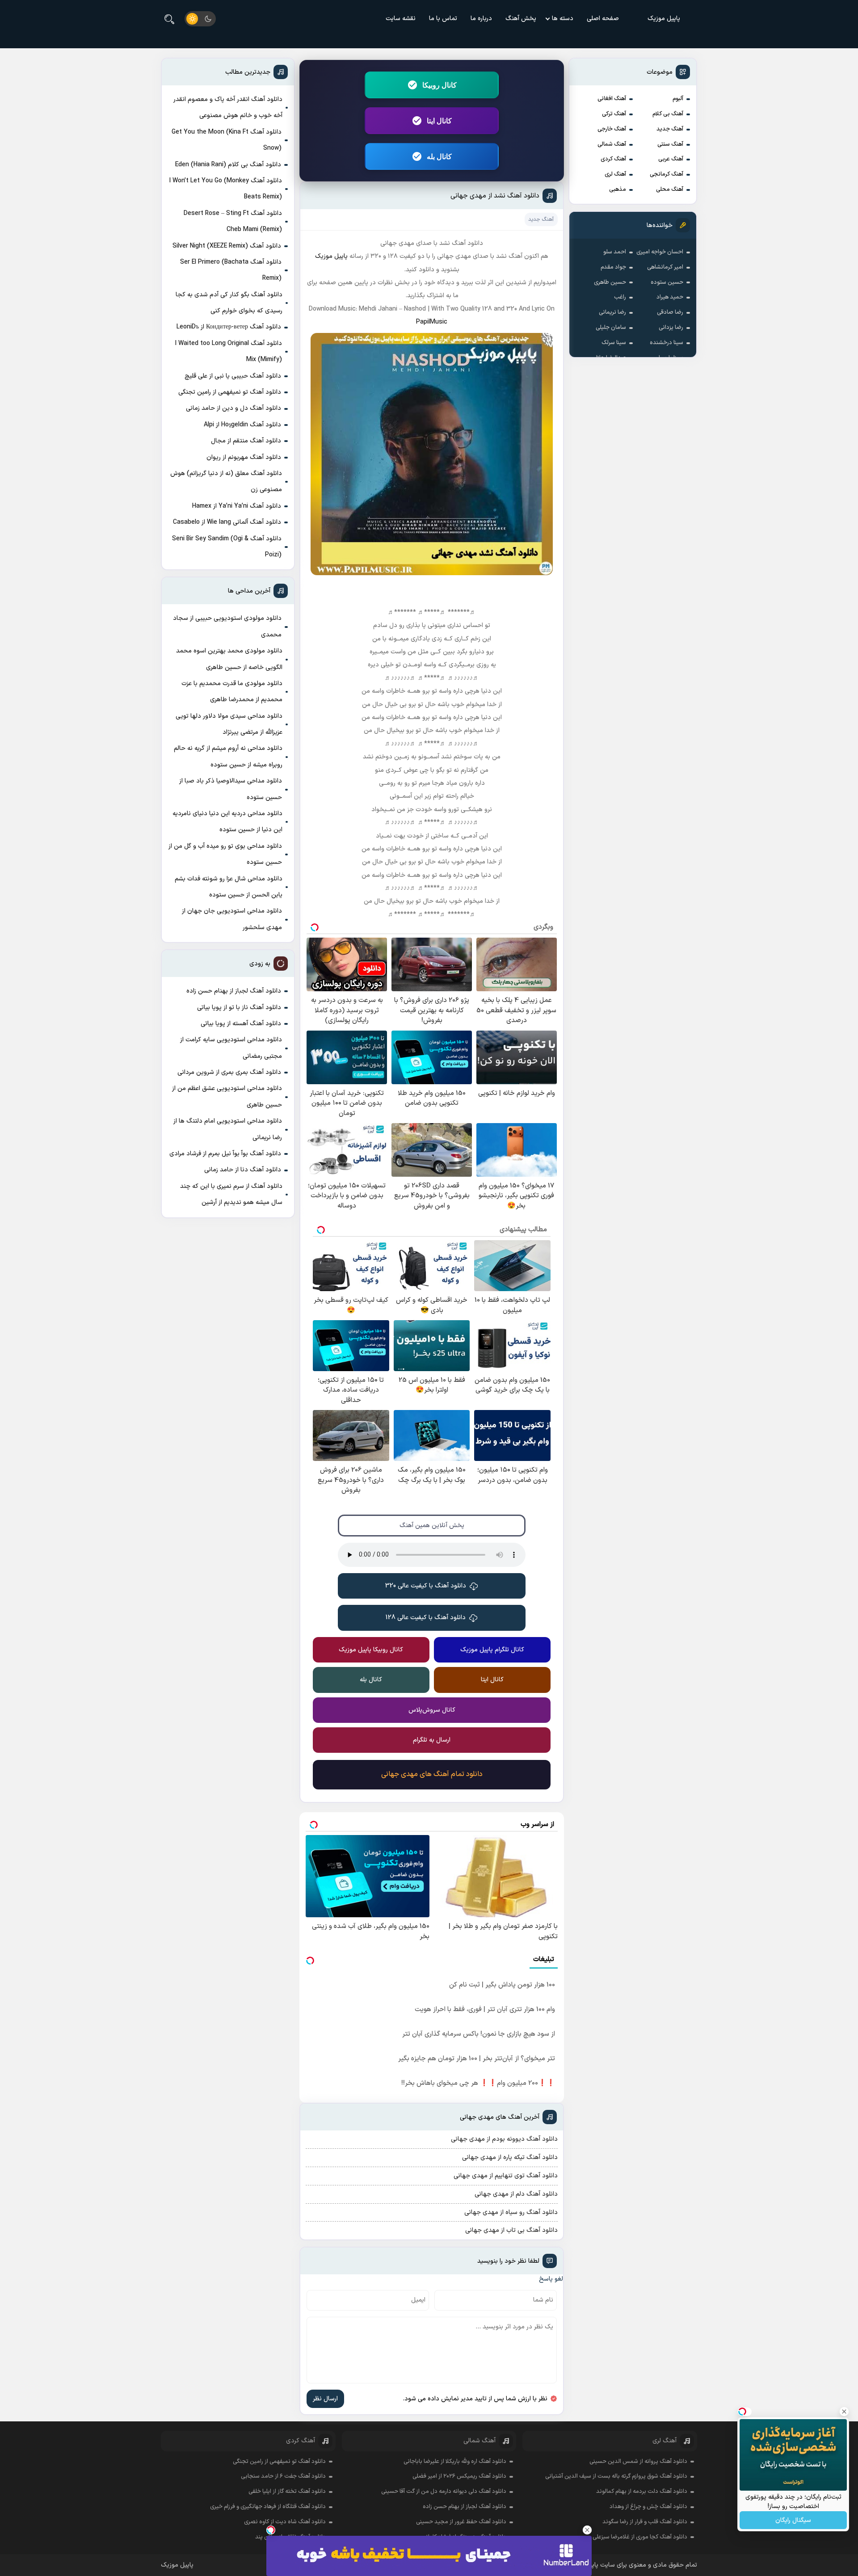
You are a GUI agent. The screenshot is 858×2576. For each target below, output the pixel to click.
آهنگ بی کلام (668, 114)
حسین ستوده (667, 282)
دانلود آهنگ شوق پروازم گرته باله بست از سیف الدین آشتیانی (616, 2476)
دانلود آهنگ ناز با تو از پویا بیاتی (239, 1008)
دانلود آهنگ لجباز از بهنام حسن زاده (234, 991)
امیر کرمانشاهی (665, 267)
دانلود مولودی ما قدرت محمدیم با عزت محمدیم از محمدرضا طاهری (232, 692)
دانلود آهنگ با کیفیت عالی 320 (426, 1586)
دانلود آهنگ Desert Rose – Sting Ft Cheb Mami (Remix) (233, 221)
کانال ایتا (439, 121)
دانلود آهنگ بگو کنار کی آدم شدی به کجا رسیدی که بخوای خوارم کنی (229, 303)
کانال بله (439, 156)
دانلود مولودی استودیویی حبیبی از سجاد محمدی (227, 626)
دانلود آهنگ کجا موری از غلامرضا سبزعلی (640, 2537)
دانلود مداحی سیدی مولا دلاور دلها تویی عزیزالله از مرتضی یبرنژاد (229, 724)
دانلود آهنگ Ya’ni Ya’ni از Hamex (237, 506)
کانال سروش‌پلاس (432, 1710)
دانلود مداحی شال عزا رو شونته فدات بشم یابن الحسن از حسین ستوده (229, 887)
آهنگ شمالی (612, 144)
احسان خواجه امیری (660, 252)
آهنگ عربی (671, 159)
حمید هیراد (670, 297)
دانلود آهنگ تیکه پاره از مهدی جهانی (510, 2157)
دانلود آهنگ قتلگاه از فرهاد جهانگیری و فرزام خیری (268, 2507)
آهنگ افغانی (612, 99)
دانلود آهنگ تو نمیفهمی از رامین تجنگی (230, 392)
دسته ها (563, 19)
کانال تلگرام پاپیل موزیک (492, 1650)
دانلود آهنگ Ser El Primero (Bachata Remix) (231, 270)
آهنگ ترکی (614, 114)
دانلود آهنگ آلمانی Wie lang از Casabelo (227, 522)
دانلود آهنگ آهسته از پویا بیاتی (241, 1024)
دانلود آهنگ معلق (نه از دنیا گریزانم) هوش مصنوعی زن (226, 482)
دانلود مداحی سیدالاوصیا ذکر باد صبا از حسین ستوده (231, 789)
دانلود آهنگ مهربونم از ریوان (244, 457)
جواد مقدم (613, 267)
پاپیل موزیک (664, 19)
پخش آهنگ (521, 19)
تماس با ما (443, 19)
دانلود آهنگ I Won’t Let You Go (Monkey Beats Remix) (226, 189)
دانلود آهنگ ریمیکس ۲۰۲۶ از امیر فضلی (459, 2476)
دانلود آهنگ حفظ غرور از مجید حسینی (461, 2522)
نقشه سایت (401, 19)
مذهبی (618, 189)
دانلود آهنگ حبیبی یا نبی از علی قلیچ (233, 376)
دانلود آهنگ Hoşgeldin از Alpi (242, 425)
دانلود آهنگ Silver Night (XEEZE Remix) (227, 246)
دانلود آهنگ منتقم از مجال (246, 441)
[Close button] (587, 2530)
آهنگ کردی (613, 159)
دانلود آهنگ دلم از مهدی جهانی (516, 2194)
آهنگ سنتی (670, 144)
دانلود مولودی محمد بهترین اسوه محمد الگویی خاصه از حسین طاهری (229, 659)
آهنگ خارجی (612, 129)
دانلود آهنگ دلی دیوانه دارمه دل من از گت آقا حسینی (444, 2492)
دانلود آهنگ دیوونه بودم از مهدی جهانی (504, 2139)
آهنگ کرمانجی (667, 174)
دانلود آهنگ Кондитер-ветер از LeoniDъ (229, 327)
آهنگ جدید (670, 129)
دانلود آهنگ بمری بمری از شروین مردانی (229, 1072)
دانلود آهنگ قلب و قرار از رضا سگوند (645, 2522)
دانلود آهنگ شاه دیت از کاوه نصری (285, 2522)
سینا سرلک (614, 343)
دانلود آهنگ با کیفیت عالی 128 (426, 1618)
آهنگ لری (615, 174)
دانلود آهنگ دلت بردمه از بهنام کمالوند (642, 2492)
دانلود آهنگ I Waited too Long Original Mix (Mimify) (229, 351)
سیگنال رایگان (793, 2520)
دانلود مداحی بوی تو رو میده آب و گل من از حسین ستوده (225, 854)
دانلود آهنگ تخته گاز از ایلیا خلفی (287, 2492)
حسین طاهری (610, 282)
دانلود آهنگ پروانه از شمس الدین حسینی (638, 2462)
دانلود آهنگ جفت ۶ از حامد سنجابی (283, 2476)
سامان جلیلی (611, 328)
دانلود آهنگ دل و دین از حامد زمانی (233, 408)
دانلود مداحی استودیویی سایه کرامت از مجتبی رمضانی (231, 1048)
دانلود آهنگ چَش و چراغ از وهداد (648, 2507)
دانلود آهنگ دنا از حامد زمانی (243, 1170)
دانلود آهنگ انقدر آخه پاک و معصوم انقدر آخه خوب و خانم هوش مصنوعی (228, 107)
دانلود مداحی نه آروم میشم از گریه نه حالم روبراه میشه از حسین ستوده (228, 756)
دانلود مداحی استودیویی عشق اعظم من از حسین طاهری (227, 1096)
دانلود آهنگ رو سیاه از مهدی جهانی (511, 2212)
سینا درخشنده (667, 343)
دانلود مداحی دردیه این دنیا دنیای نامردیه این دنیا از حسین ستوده (227, 822)
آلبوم (678, 99)
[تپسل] (271, 2530)
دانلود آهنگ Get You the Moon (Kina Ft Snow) (227, 140)
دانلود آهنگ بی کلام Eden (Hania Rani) (228, 165)
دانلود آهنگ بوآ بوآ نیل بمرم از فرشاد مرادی (225, 1154)
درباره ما (481, 19)
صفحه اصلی (603, 19)
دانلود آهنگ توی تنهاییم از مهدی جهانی (506, 2176)
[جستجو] (169, 19)
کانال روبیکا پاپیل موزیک (371, 1650)
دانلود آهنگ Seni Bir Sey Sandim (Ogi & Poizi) (227, 547)
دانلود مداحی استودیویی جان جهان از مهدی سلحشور (232, 919)
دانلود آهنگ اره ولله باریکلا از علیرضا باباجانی (455, 2462)
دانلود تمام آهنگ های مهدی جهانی (432, 1774)
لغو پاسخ (551, 2279)
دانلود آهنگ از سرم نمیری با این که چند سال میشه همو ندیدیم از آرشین (231, 1194)
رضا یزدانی (671, 328)
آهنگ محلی (670, 189)
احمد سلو (615, 252)
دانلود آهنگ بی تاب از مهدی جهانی (511, 2230)
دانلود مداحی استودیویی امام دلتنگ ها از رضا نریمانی (228, 1129)
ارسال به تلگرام (432, 1740)
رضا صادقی (670, 312)
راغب (620, 297)
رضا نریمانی (612, 312)
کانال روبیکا (440, 85)
